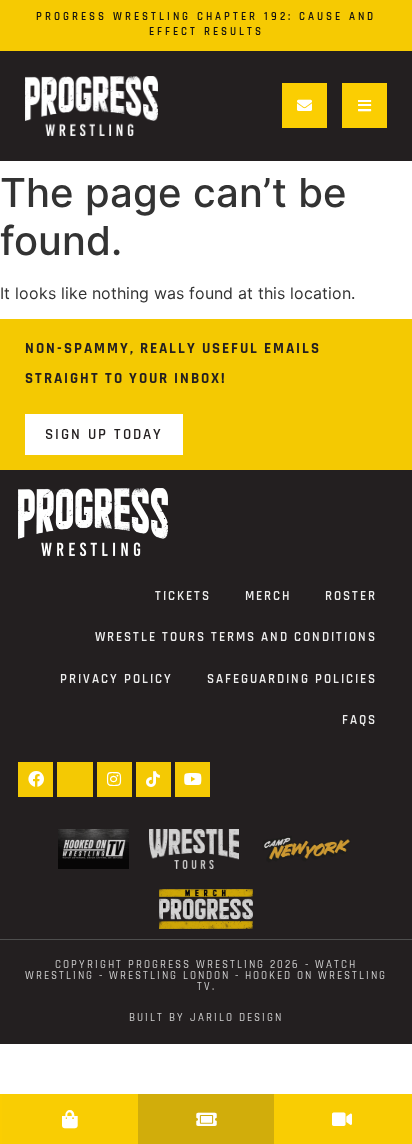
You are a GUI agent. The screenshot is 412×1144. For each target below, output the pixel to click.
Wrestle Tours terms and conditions (236, 637)
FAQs (359, 720)
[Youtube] (192, 779)
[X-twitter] (74, 779)
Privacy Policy (116, 679)
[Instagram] (114, 779)
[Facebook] (35, 779)
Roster (351, 596)
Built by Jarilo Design (206, 1018)
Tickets (183, 596)
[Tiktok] (153, 779)
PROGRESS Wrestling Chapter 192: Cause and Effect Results (206, 24)
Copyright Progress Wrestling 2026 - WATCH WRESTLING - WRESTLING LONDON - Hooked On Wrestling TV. (206, 976)
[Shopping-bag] (70, 1119)
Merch (268, 596)
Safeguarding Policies (292, 679)
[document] (206, 1119)
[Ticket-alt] (206, 1119)
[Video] (342, 1119)
